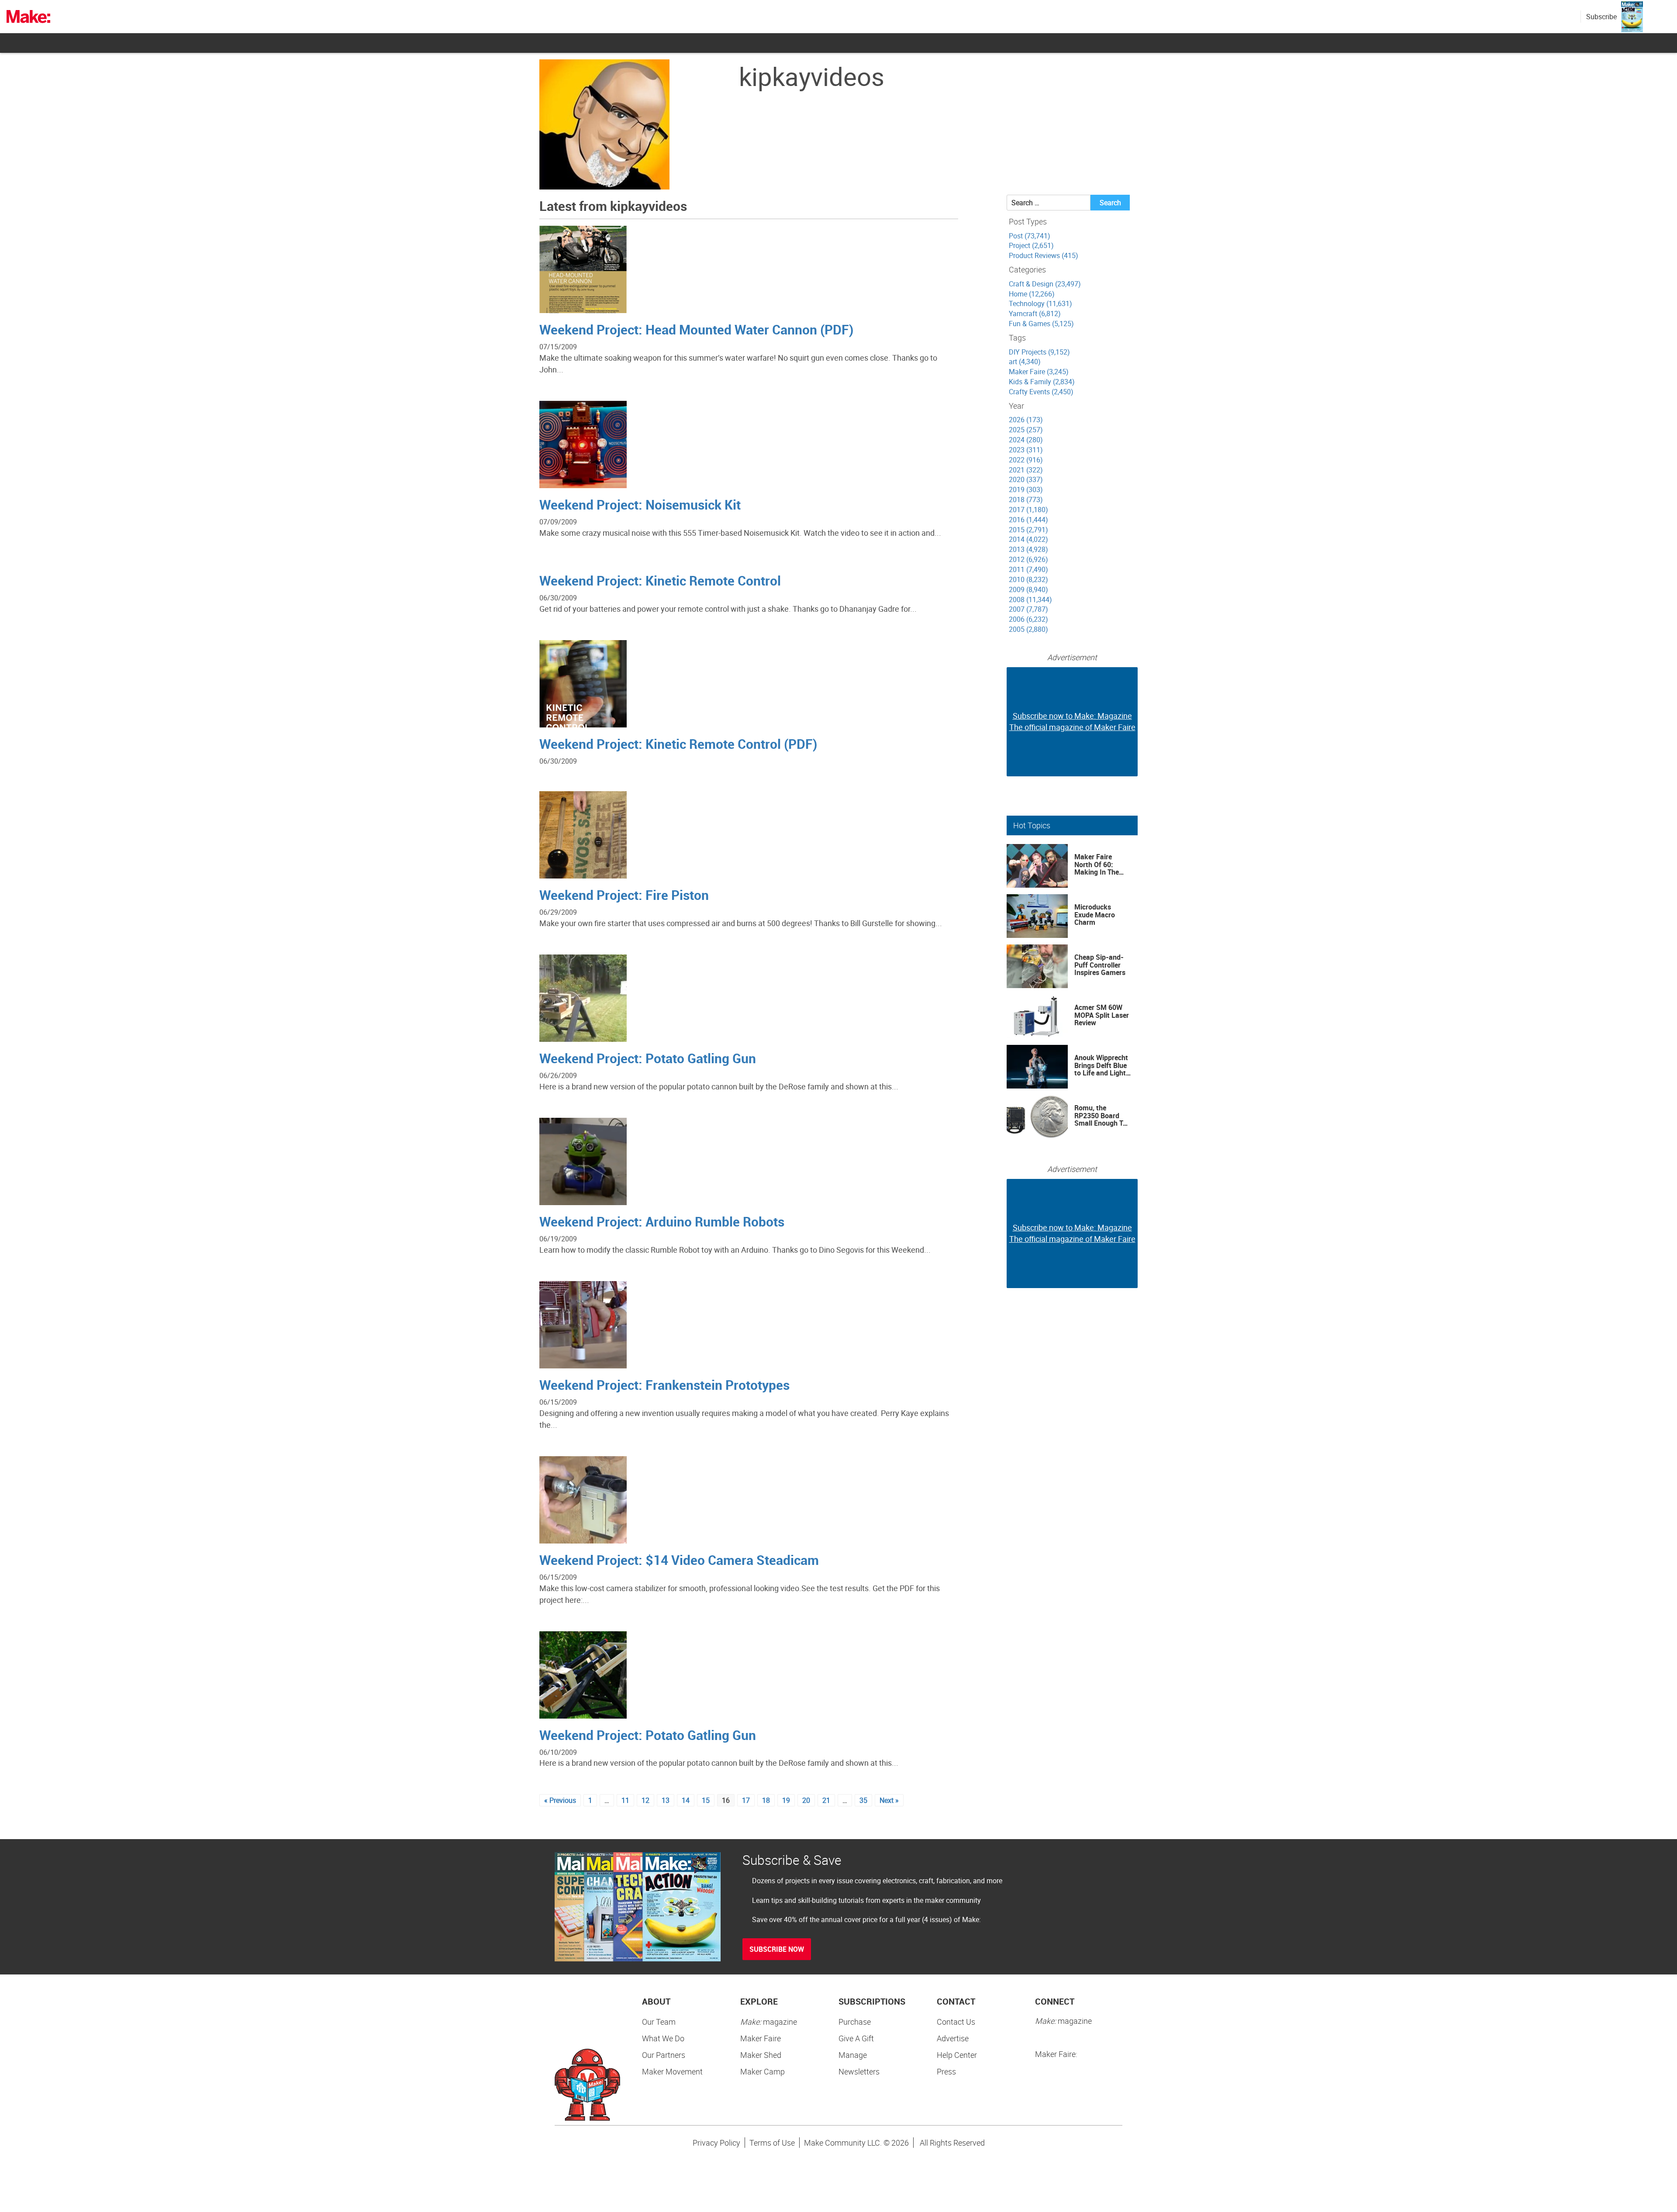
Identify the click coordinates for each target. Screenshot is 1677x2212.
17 (746, 1800)
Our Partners (664, 2055)
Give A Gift (856, 2038)
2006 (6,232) (1028, 619)
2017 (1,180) (1028, 510)
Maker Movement (672, 2071)
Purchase (855, 2022)
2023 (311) (1026, 450)
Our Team (659, 2022)
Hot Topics (1032, 825)
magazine (769, 2022)
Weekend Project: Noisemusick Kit (640, 505)
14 (686, 1800)
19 (786, 1800)
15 (706, 1800)
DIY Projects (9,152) (1039, 352)
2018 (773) (1026, 500)
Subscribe (1601, 17)
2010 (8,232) (1028, 579)
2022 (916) (1026, 460)
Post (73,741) (1030, 236)
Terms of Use (772, 2143)
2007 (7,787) (1028, 609)
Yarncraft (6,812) (1035, 314)
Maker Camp (763, 2071)
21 (826, 1800)
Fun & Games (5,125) (1041, 324)
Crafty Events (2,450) (1041, 392)
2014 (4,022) (1028, 539)
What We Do (663, 2038)
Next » (889, 1800)
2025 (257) (1026, 430)
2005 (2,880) (1028, 629)
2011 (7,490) (1028, 569)
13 (666, 1800)
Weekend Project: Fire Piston (624, 895)
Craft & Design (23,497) (1045, 284)
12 (645, 1800)
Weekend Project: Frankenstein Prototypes (664, 1385)
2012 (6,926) (1028, 559)
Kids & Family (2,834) (1042, 382)
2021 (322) (1026, 470)
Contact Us (956, 2022)
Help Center (957, 2055)
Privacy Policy (716, 2143)
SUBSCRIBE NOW (777, 1949)
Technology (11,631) (1040, 303)
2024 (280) (1026, 440)
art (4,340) (1025, 362)
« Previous (560, 1800)
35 (863, 1800)
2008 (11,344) (1030, 600)
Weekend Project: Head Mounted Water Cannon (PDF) (696, 329)
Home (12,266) (1032, 294)
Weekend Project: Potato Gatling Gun (648, 1058)
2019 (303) (1026, 489)
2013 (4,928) (1028, 549)
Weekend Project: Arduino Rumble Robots (662, 1221)
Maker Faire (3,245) (1039, 372)
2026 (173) (1026, 420)
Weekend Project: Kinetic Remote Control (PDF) (678, 744)
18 (766, 1800)
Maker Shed (761, 2055)
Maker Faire (761, 2038)
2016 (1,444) (1028, 520)
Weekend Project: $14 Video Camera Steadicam (679, 1560)
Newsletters (859, 2071)
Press (946, 2071)
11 (625, 1800)
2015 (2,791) (1028, 530)
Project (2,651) (1031, 245)
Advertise (953, 2038)
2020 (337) (1026, 479)
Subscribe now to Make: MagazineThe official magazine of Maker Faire (1072, 721)
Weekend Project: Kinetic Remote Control (660, 581)
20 (806, 1800)
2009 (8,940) (1028, 589)
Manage (853, 2055)
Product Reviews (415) (1044, 255)
